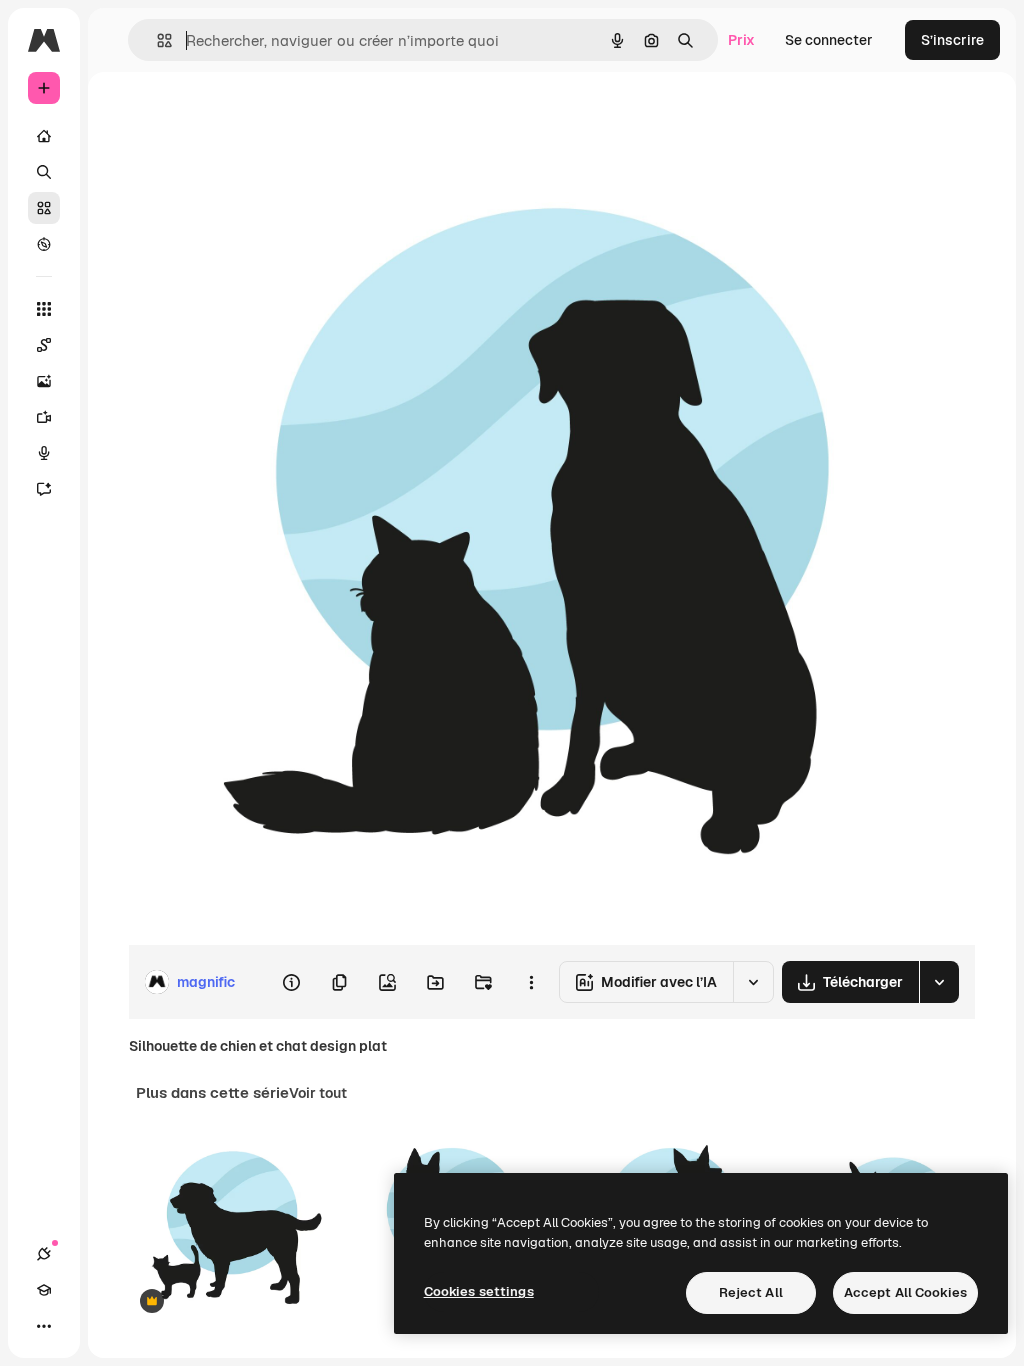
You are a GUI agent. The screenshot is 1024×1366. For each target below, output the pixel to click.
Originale (260, 117)
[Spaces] (44, 345)
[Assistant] (44, 489)
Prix (741, 40)
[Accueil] (44, 136)
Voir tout (318, 1093)
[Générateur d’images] (44, 381)
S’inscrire (952, 40)
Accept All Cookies (905, 1292)
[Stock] (44, 208)
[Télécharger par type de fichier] (939, 982)
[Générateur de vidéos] (44, 417)
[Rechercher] (44, 172)
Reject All (751, 1292)
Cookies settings (479, 1291)
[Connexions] (44, 1254)
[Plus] (44, 1326)
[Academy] (44, 1290)
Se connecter (829, 40)
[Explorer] (44, 244)
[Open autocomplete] (156, 40)
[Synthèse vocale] (44, 453)
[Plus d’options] (531, 982)
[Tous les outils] (44, 309)
